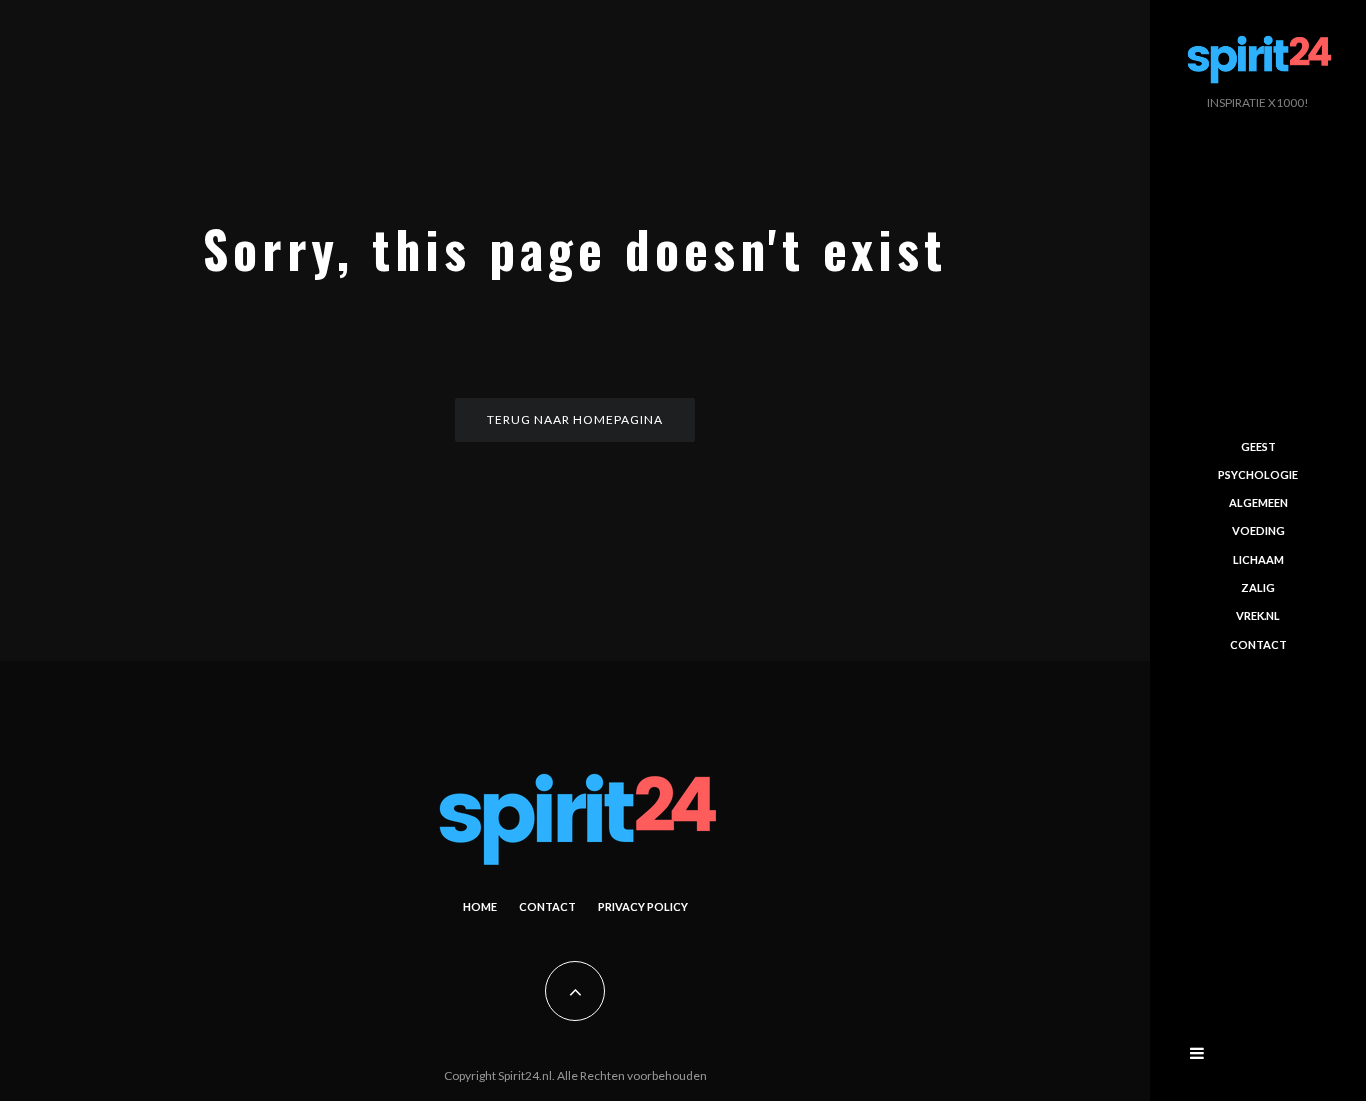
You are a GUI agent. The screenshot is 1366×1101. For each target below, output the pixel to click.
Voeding (1258, 530)
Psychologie (1258, 474)
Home (480, 906)
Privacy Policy (643, 906)
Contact (547, 906)
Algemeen (1258, 502)
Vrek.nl (1258, 615)
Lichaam (1258, 559)
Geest (1258, 445)
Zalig (1258, 587)
